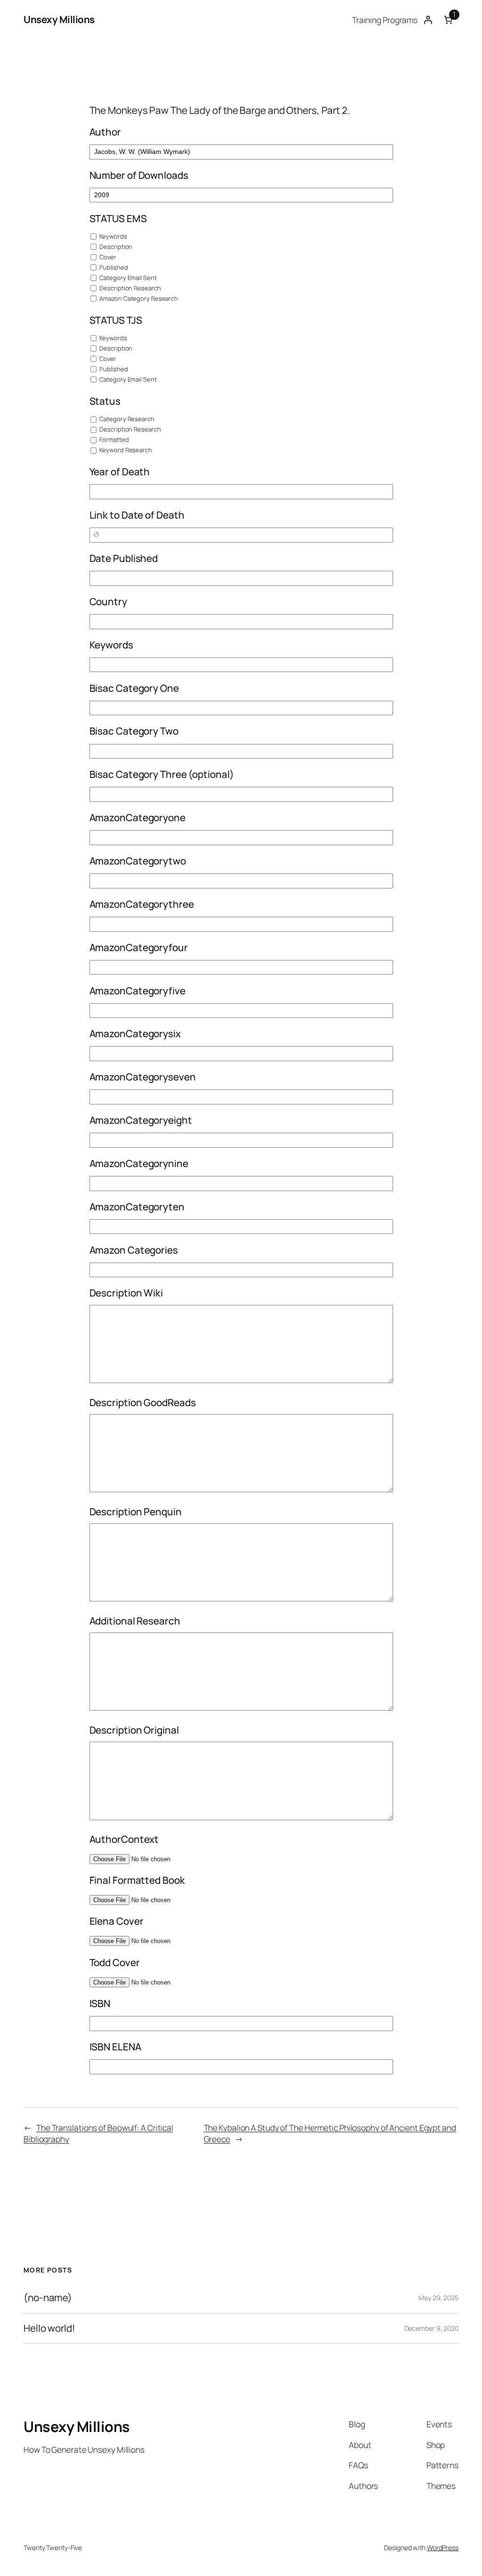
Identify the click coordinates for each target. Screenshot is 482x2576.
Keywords (113, 236)
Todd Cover (115, 1962)
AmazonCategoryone (137, 817)
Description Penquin (136, 1512)
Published (113, 267)
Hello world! (49, 2328)
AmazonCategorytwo (138, 861)
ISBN (100, 2003)
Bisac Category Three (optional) (162, 774)
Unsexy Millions (59, 19)
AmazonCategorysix (135, 1033)
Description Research (130, 288)
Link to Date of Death (137, 515)
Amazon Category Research (138, 298)
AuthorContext (124, 1839)
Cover (107, 257)
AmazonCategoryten (137, 1207)
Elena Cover (116, 1921)
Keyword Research (125, 450)
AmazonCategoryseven (143, 1077)
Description (116, 247)
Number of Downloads (139, 175)
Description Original (134, 1730)
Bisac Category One (134, 688)
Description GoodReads (143, 1402)
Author (105, 132)
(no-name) (48, 2298)
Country (108, 601)
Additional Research (135, 1621)
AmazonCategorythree (142, 904)
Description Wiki (126, 1293)
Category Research (126, 419)
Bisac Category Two (134, 731)
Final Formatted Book (137, 1880)
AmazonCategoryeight (141, 1120)
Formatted (114, 440)
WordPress (443, 2548)
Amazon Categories (134, 1250)
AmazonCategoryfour (139, 947)
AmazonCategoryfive (137, 991)
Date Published (124, 558)
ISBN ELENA (115, 2047)
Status (105, 401)
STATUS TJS (116, 320)
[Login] (428, 20)
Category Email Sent (128, 278)
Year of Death (120, 472)
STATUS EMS (118, 218)
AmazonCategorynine (139, 1163)
